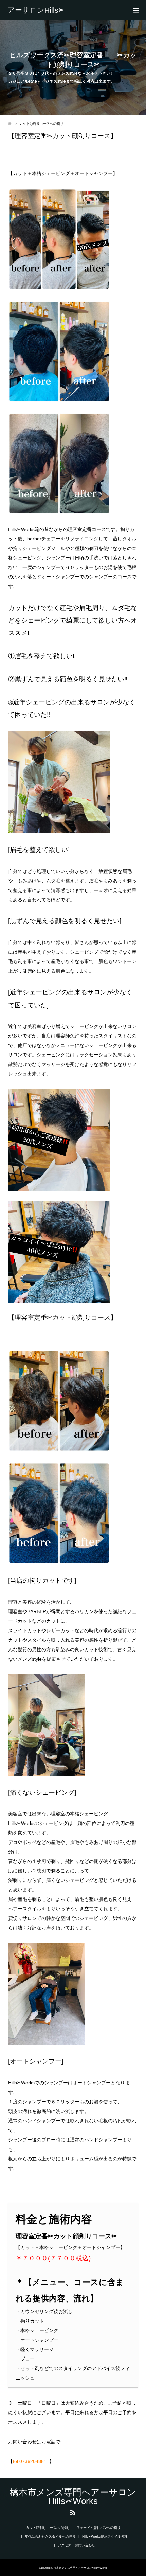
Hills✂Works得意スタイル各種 (105, 2536)
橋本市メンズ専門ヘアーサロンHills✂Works (40, 10)
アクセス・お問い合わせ (76, 2545)
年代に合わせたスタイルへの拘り (50, 2536)
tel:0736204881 (30, 2461)
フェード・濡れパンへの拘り (98, 2528)
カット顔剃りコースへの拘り (48, 2528)
